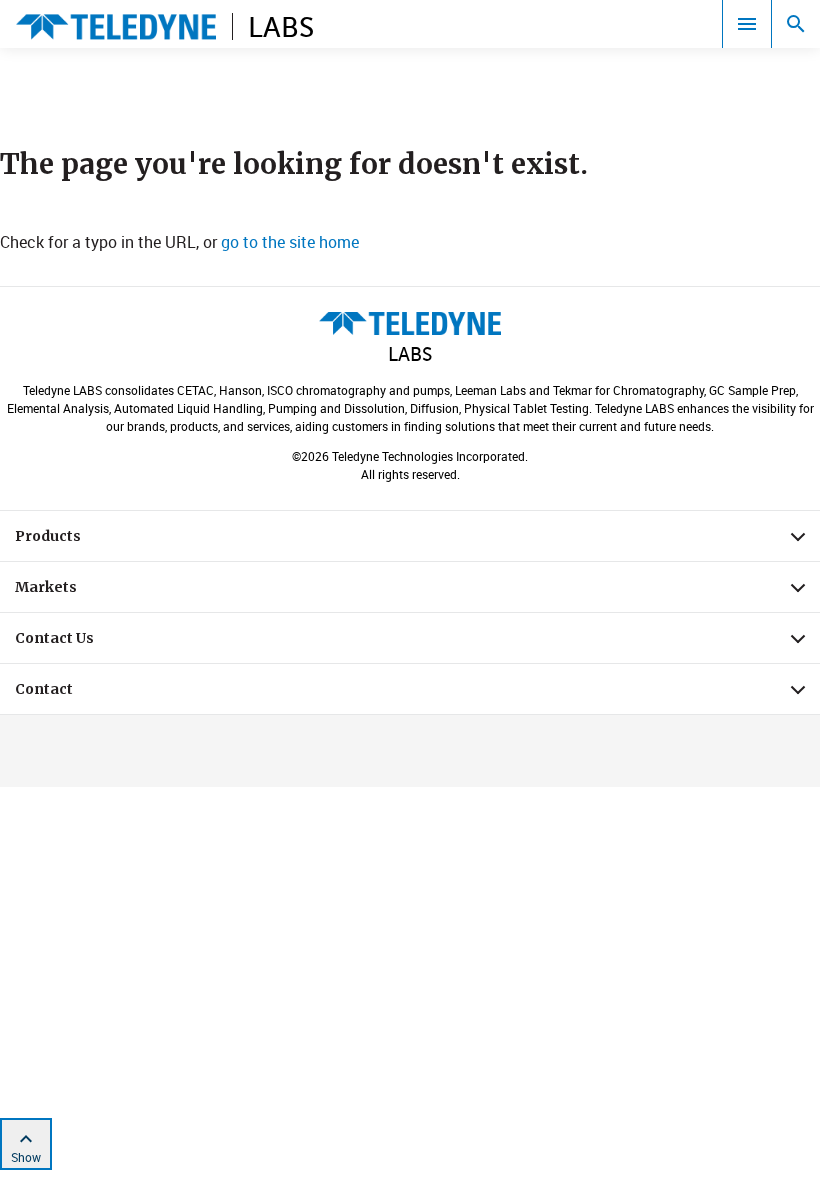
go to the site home (290, 242)
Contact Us (417, 643)
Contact (417, 694)
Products (417, 541)
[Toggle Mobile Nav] (747, 24)
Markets (417, 592)
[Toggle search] (796, 24)
